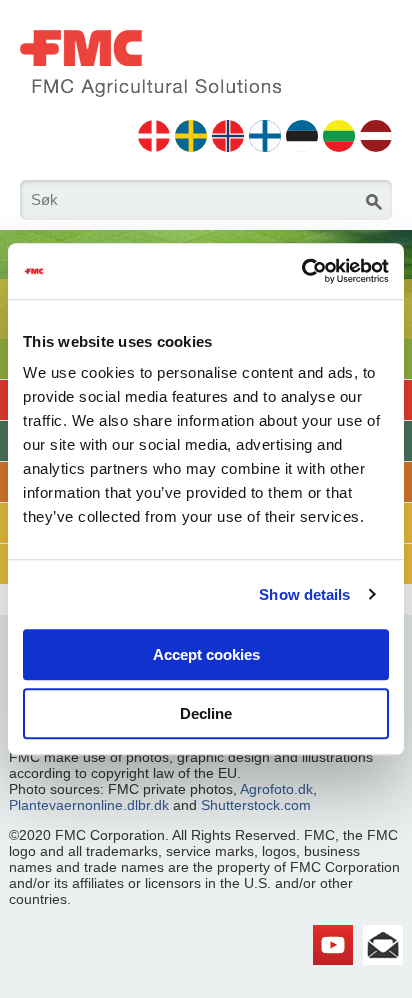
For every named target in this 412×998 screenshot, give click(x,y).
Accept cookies (206, 654)
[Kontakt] (383, 933)
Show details (304, 594)
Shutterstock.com (256, 805)
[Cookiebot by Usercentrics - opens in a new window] (301, 271)
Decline (206, 713)
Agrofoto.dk (276, 789)
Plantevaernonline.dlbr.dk (89, 805)
